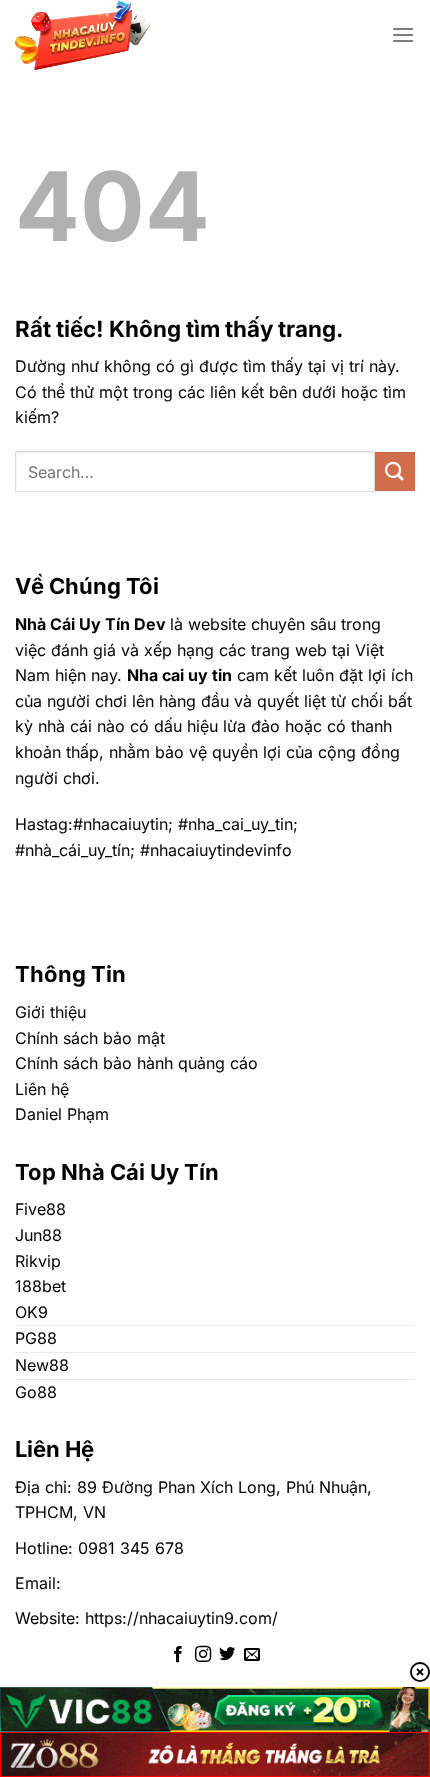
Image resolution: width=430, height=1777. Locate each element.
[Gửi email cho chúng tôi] (252, 1655)
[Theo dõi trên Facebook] (178, 1655)
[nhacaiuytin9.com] (129, 35)
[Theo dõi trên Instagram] (203, 1655)
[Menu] (403, 34)
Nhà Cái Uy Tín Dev (90, 624)
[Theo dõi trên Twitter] (227, 1655)
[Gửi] (395, 471)
